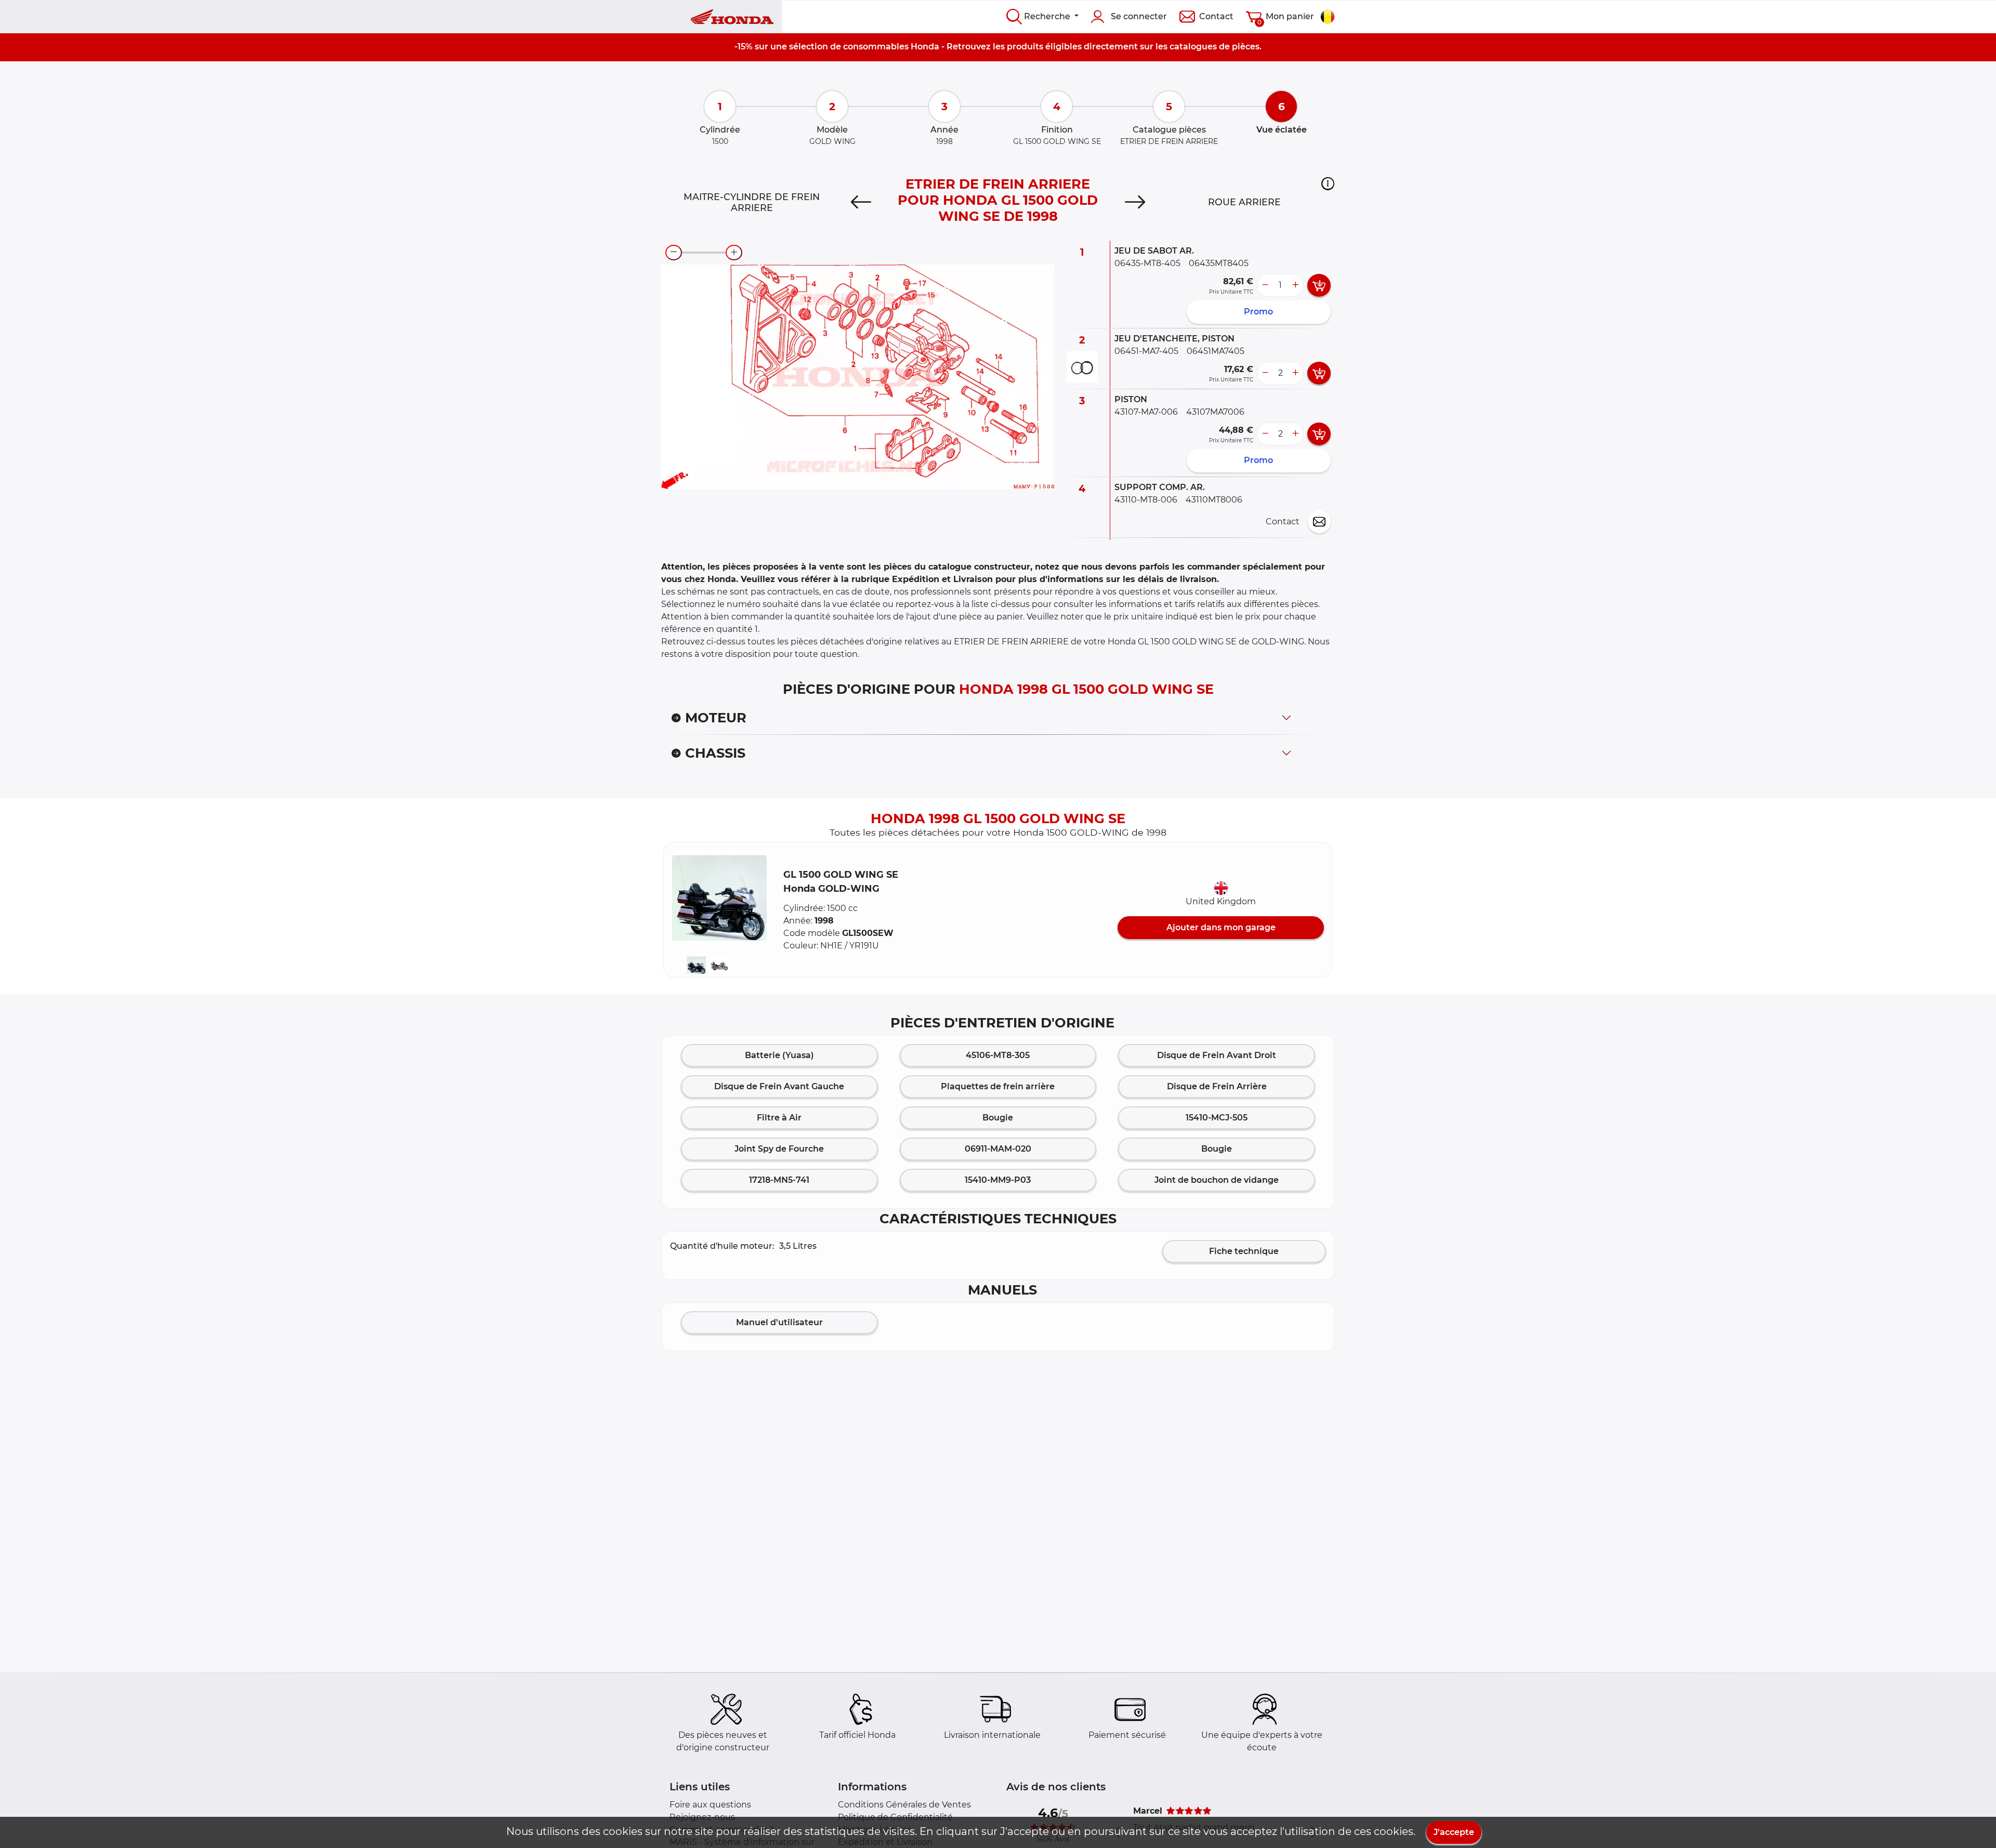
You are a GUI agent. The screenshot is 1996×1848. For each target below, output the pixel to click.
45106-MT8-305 (998, 1055)
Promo (1258, 312)
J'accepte (1454, 1832)
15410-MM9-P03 (998, 1180)
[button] (1328, 183)
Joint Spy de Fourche (779, 1149)
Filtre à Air (779, 1118)
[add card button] (1319, 285)
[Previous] (861, 202)
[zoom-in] (734, 253)
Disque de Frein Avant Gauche (779, 1086)
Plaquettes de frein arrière (998, 1086)
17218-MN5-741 (779, 1180)
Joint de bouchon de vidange (1217, 1180)
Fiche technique (1244, 1251)
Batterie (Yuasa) (779, 1055)
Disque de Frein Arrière (1217, 1086)
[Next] (1135, 202)
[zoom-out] (674, 253)
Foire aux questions (710, 1805)
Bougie (998, 1118)
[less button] (1265, 285)
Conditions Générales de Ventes (904, 1805)
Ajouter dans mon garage (1221, 927)
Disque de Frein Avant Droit (1217, 1055)
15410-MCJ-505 (1217, 1118)
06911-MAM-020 (998, 1149)
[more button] (1295, 285)
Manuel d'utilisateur (779, 1322)
